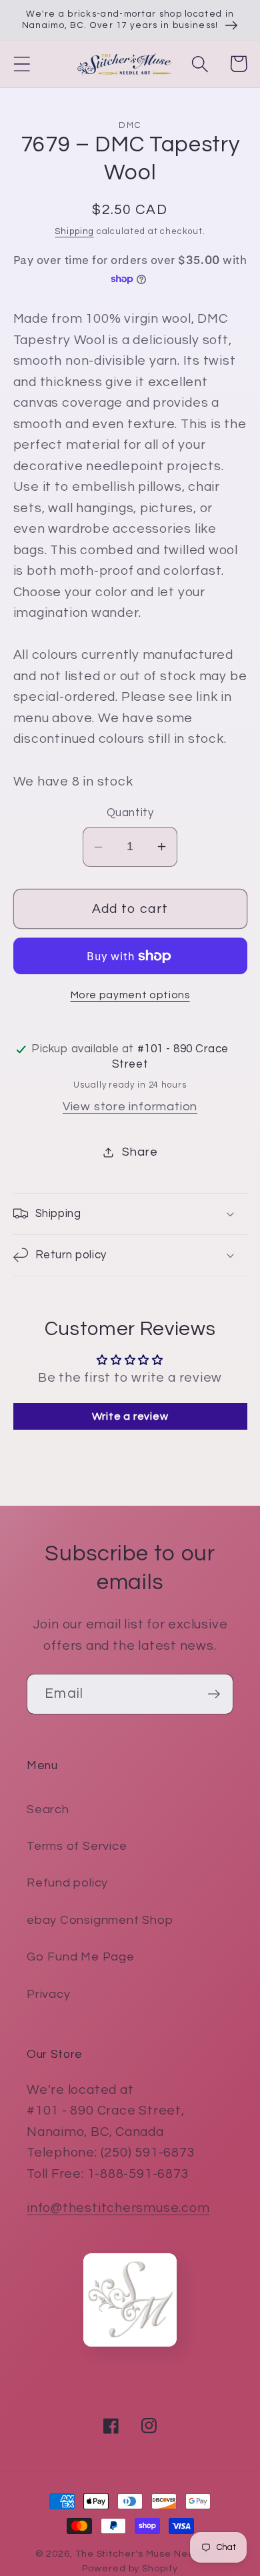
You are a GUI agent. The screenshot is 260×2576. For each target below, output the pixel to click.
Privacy (48, 1994)
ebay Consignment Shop (100, 1920)
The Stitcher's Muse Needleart (150, 2554)
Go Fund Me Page (81, 1957)
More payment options (130, 995)
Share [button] (140, 1152)
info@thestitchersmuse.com (118, 2208)
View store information (130, 1107)
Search (48, 1809)
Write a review (130, 1416)
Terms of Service (77, 1846)
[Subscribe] (214, 1694)
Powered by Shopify (130, 2568)
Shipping (74, 231)
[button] (22, 64)
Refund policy (67, 1883)
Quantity (130, 813)
